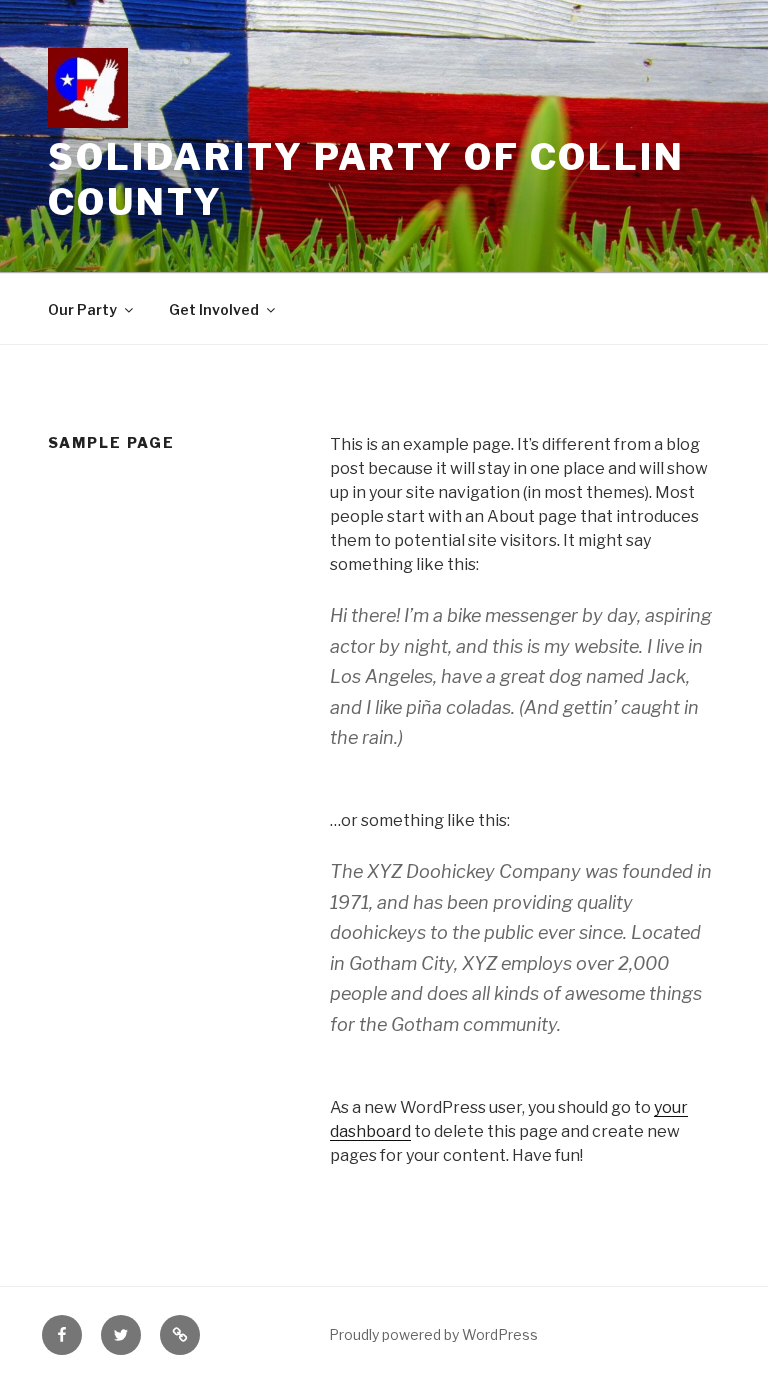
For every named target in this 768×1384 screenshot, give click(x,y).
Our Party (82, 309)
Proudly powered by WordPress (433, 1334)
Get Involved (214, 309)
